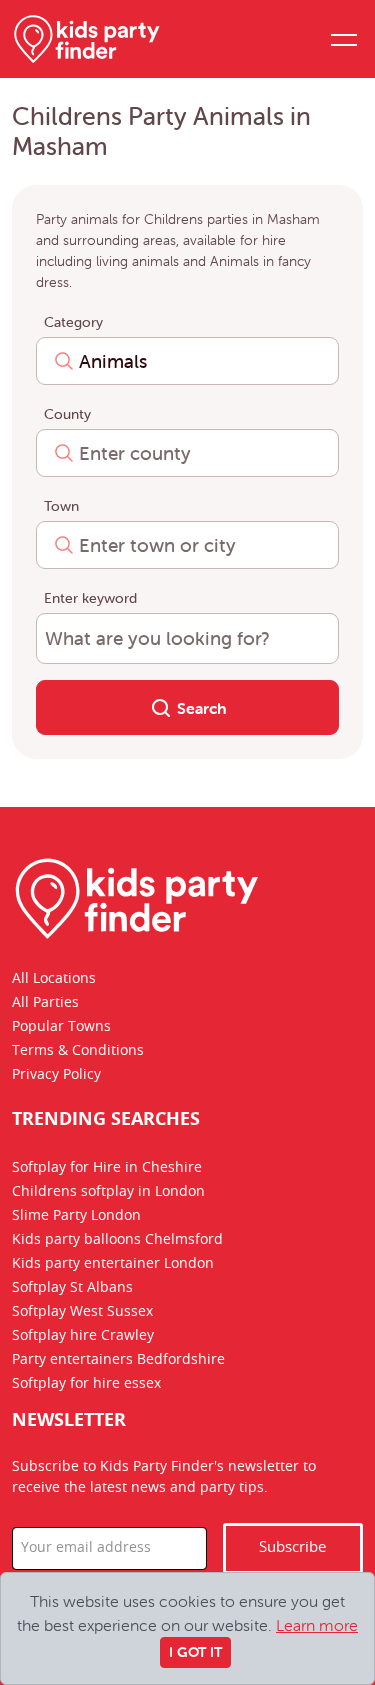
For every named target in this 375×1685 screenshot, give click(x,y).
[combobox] (187, 361)
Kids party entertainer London (113, 1265)
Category (73, 322)
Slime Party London (76, 1217)
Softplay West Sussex (82, 1313)
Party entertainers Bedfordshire (118, 1361)
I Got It (195, 1652)
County (67, 414)
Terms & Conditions (78, 1051)
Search (200, 708)
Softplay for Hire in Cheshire (107, 1169)
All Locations (54, 979)
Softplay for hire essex (86, 1385)
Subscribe (292, 1547)
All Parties (45, 1003)
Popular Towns (61, 1027)
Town (61, 506)
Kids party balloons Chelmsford (117, 1241)
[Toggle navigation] (343, 39)
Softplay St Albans (72, 1289)
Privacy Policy (56, 1075)
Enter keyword (90, 598)
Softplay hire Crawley (83, 1337)
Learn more (317, 1625)
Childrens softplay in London (108, 1193)
